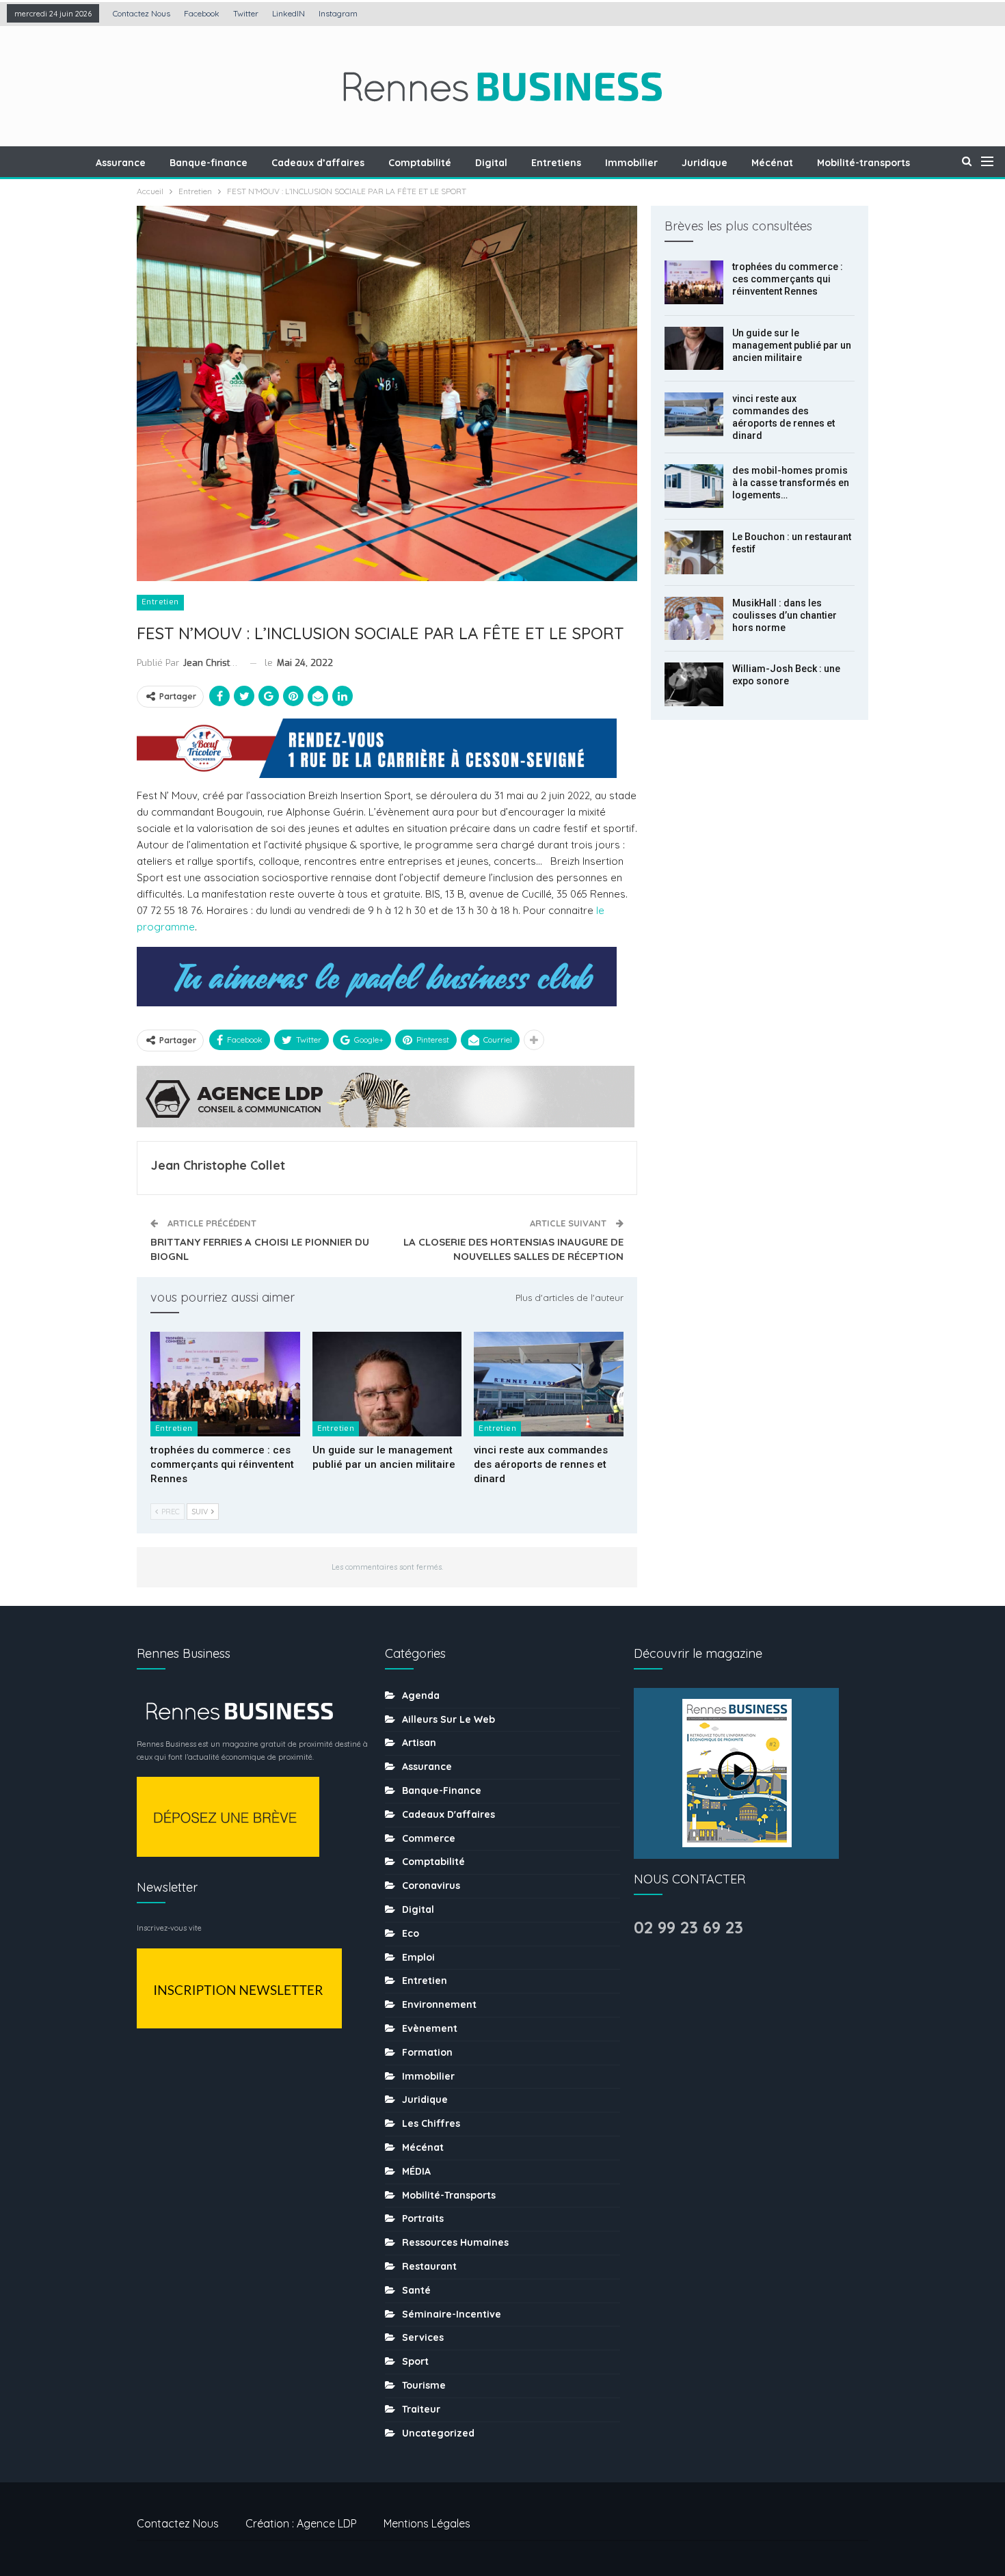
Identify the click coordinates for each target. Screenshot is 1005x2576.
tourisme (424, 2385)
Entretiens (556, 163)
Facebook (202, 13)
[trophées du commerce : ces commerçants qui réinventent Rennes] (225, 1384)
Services (423, 2337)
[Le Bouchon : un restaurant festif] (694, 552)
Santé (416, 2290)
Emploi (418, 1957)
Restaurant (429, 2266)
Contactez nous (142, 13)
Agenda (421, 1695)
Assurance (121, 163)
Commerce (429, 1838)
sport (415, 2361)
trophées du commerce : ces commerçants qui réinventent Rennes (788, 279)
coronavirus (431, 1886)
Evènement (430, 2028)
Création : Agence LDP (301, 2523)
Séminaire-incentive (452, 2314)
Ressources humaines (455, 2242)
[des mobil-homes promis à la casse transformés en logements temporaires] (694, 486)
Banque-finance (209, 163)
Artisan (419, 1743)
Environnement (439, 2004)
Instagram (338, 13)
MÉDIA (416, 2171)
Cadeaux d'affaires (448, 1814)
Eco (411, 1933)
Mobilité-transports (863, 163)
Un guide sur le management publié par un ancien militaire (792, 345)
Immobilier (631, 163)
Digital (491, 163)
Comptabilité (420, 163)
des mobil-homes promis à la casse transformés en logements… (791, 483)
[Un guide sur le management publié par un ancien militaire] (387, 1384)
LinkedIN (289, 13)
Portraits (423, 2218)
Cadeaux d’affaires (318, 163)
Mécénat (772, 163)
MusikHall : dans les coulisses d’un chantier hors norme (785, 615)
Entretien (160, 602)
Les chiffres (431, 2123)
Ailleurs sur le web (448, 1719)
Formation (427, 2052)
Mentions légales (427, 2523)
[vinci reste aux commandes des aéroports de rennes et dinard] (549, 1384)
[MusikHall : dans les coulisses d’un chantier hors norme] (694, 619)
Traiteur (421, 2409)
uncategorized (438, 2433)
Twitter (246, 13)
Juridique (705, 163)
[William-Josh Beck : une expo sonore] (694, 684)
